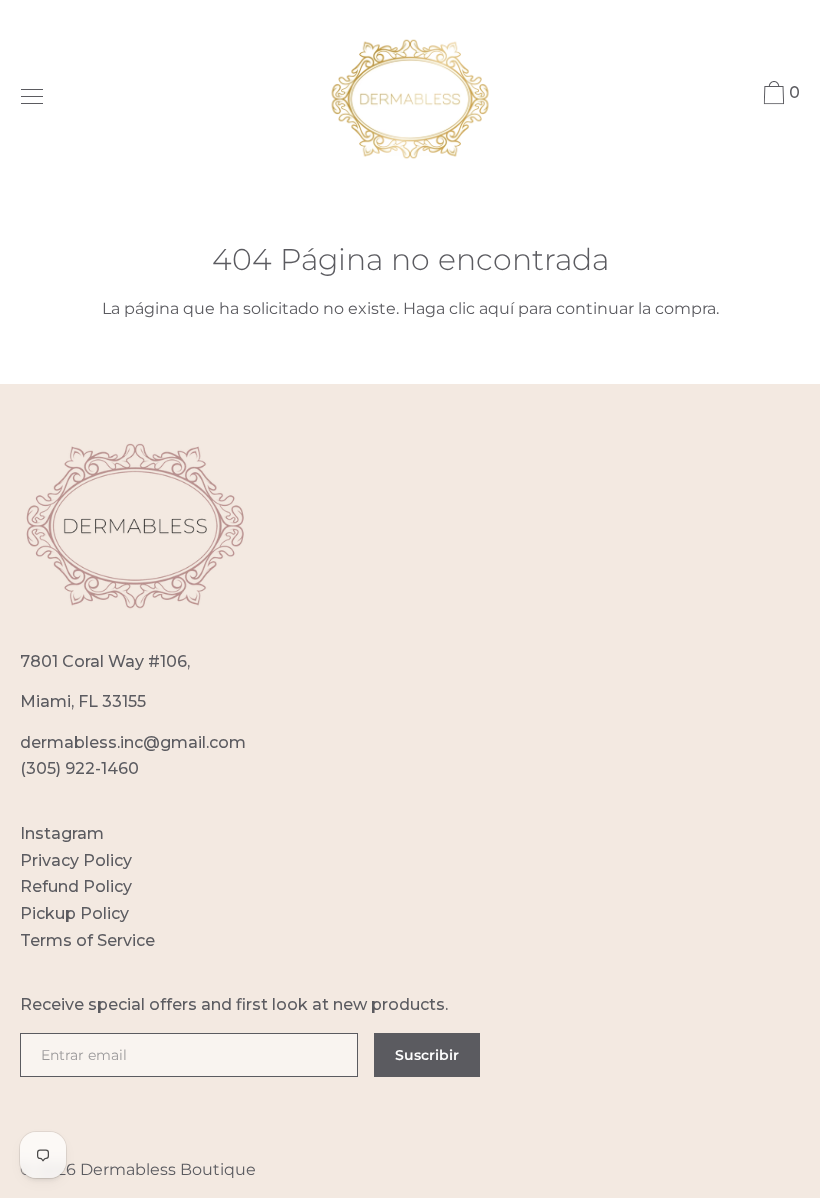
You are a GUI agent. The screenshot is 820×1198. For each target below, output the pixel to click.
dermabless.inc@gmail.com (133, 742)
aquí (496, 308)
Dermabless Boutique (168, 1169)
